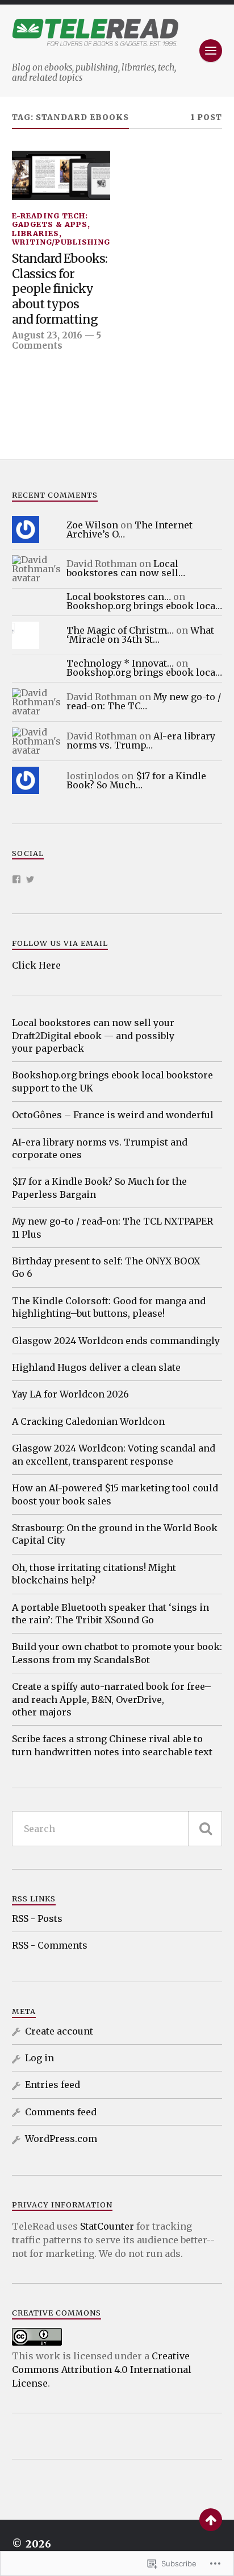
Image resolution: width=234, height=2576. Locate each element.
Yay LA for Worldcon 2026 (70, 1394)
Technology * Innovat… (120, 663)
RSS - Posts (37, 1918)
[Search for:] (117, 1829)
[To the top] (211, 2520)
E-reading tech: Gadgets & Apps (50, 220)
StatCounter (107, 2226)
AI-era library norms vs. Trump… (141, 741)
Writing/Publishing (61, 242)
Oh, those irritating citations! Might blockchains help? (94, 1574)
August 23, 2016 (47, 335)
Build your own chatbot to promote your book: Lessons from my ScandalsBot (117, 1653)
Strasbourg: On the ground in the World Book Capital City (115, 1534)
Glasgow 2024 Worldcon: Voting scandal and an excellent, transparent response (114, 1454)
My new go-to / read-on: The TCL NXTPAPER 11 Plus (112, 1227)
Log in (39, 2058)
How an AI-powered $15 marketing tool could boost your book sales (115, 1494)
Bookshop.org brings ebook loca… (144, 606)
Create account (59, 2031)
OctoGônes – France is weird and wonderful (113, 1115)
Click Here (36, 965)
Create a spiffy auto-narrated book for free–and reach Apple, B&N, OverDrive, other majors (112, 1699)
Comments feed (61, 2112)
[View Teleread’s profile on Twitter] (30, 879)
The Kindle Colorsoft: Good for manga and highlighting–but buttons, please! (109, 1307)
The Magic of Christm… (120, 630)
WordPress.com (61, 2139)
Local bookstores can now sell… (126, 568)
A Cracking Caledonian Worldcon (88, 1421)
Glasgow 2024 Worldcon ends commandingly (116, 1341)
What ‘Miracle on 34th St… (140, 635)
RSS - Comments (50, 1945)
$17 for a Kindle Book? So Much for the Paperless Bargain (99, 1188)
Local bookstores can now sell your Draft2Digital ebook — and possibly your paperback (93, 1035)
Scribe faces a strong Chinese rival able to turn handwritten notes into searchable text (112, 1745)
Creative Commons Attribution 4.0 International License (102, 2370)
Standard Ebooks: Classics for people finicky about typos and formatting (60, 289)
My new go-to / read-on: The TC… (144, 701)
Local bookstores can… (119, 597)
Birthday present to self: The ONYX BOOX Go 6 (106, 1267)
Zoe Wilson (92, 525)
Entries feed (53, 2085)
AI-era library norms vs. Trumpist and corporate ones (100, 1148)
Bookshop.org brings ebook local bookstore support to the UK (112, 1081)
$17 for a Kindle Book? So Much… (136, 780)
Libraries (35, 233)
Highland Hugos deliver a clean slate (96, 1367)
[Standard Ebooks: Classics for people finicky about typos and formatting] (61, 175)
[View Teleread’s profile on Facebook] (16, 879)
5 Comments (57, 340)
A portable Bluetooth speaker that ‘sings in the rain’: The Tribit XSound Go (110, 1614)
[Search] (205, 1829)
